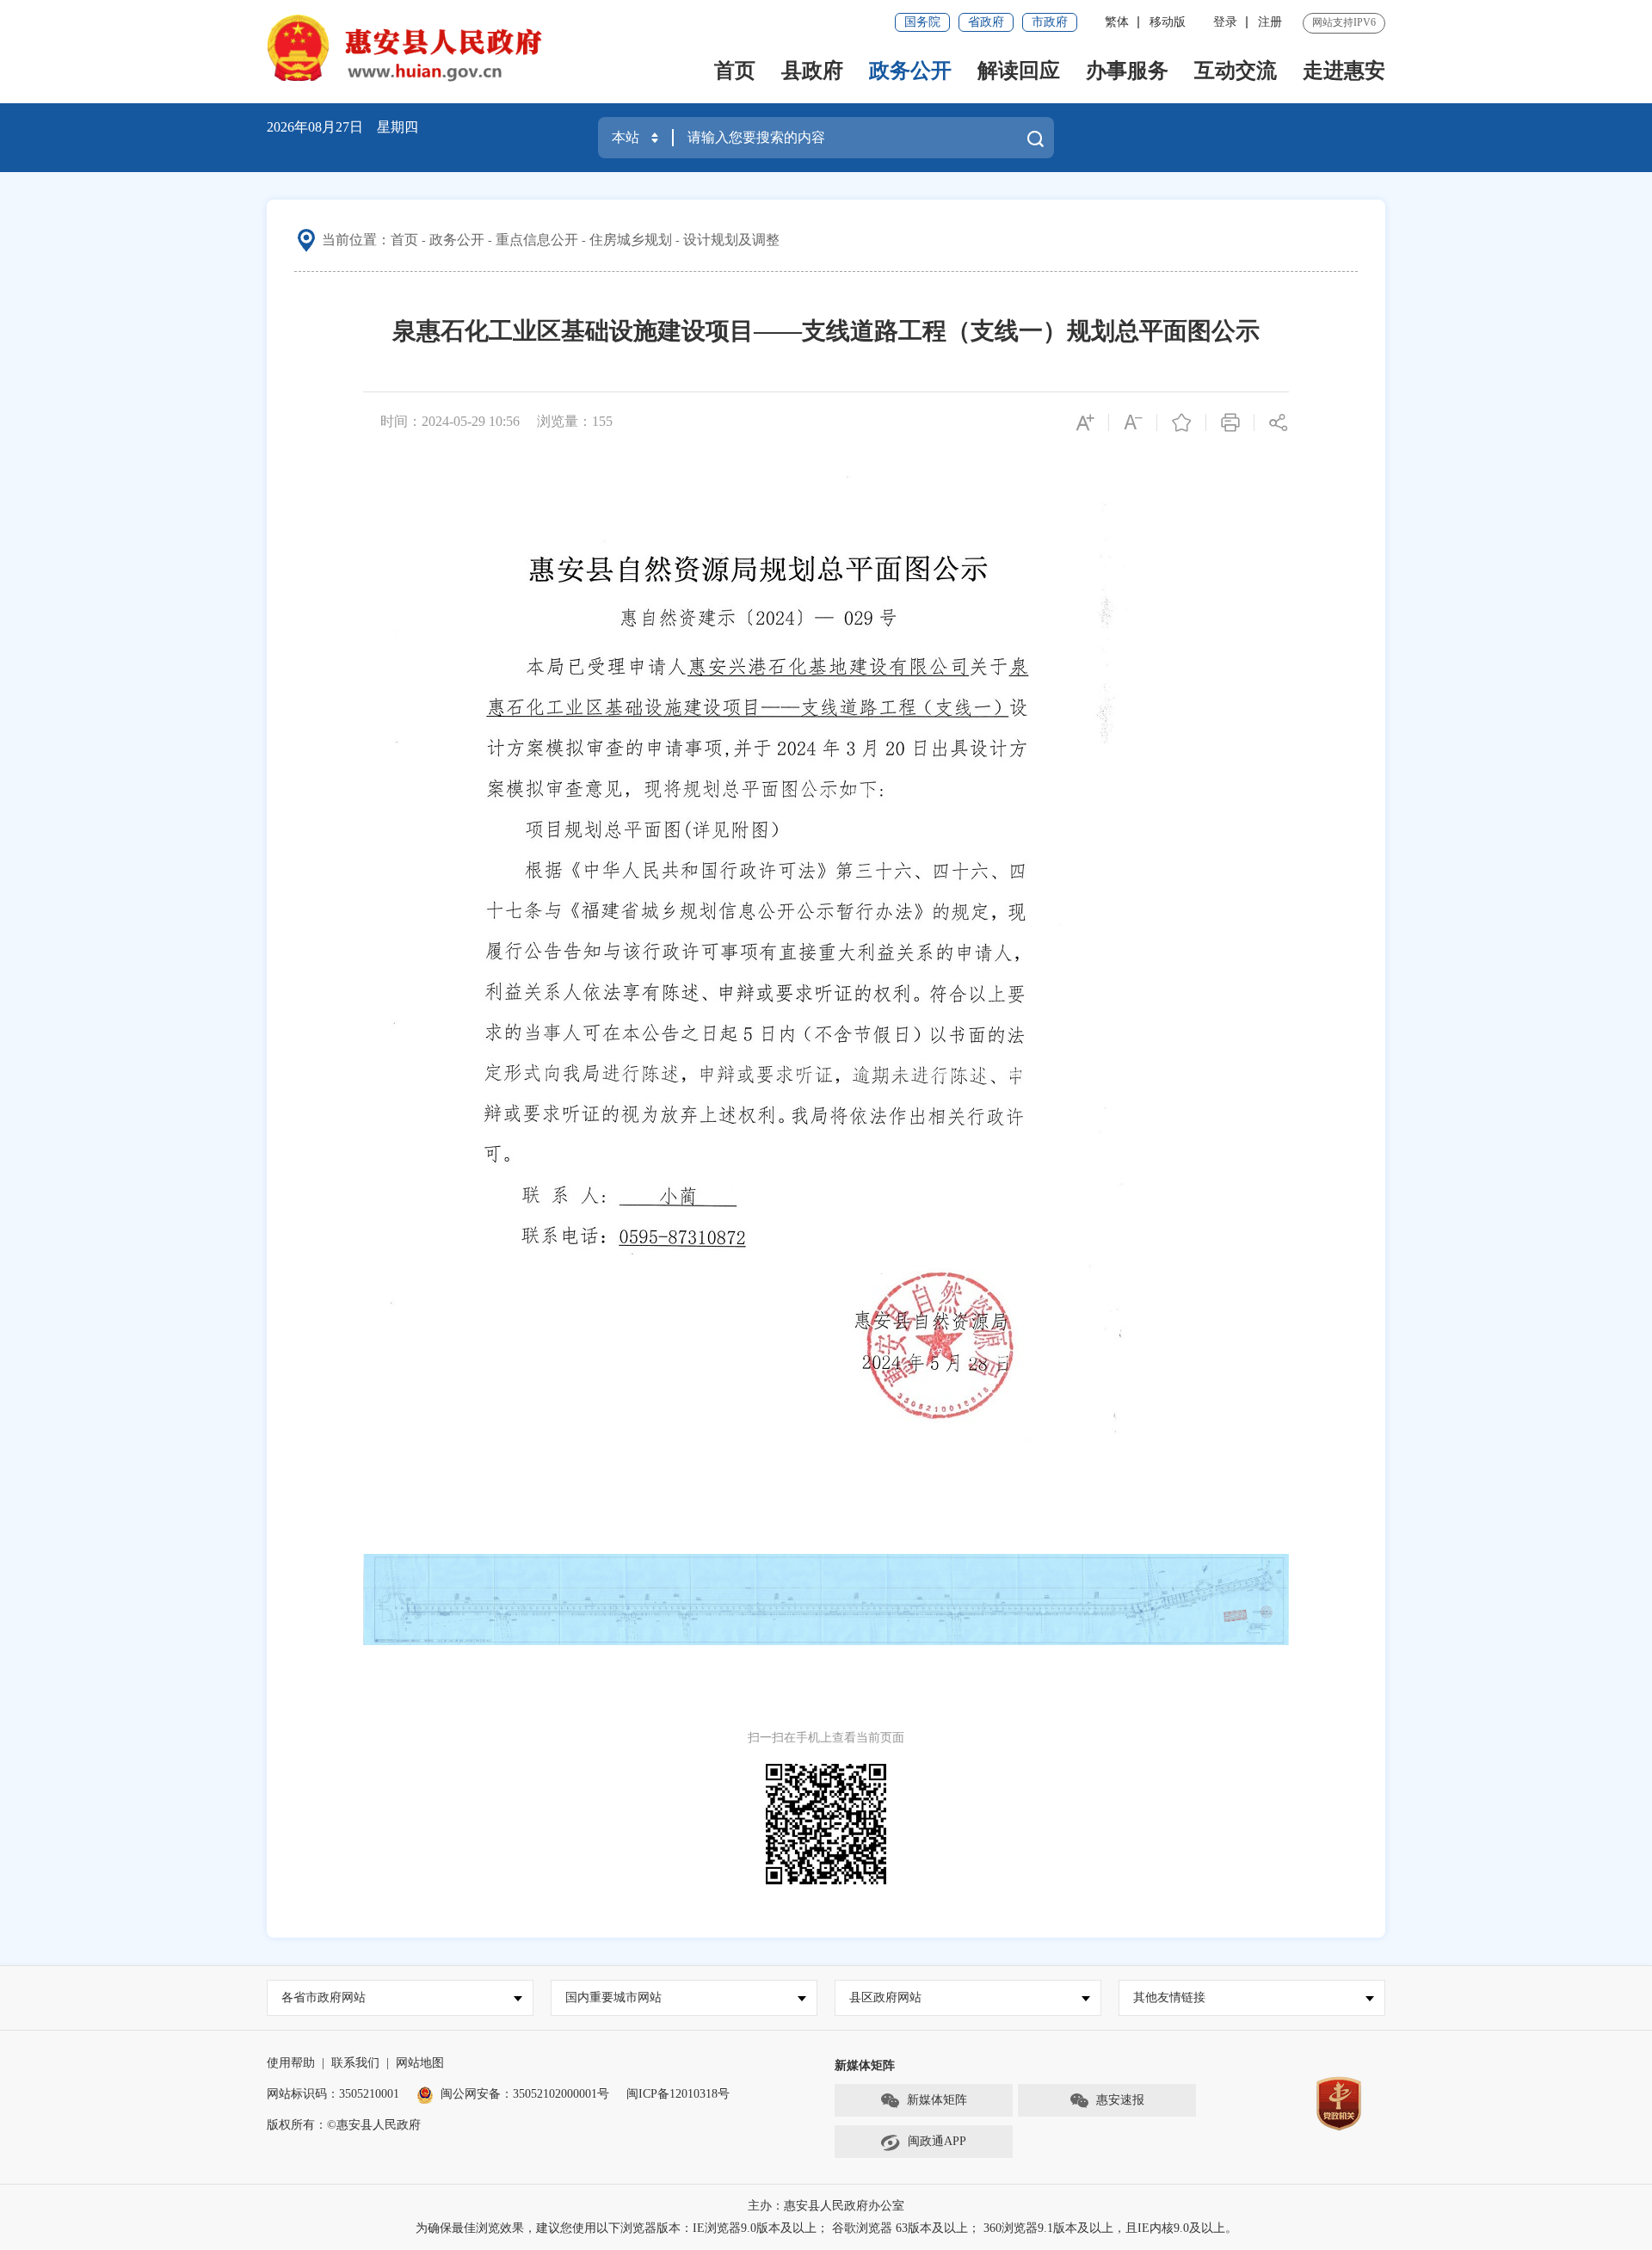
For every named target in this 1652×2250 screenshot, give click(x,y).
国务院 (922, 22)
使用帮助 (291, 2063)
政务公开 (910, 71)
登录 (1225, 22)
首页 (735, 71)
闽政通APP (937, 2141)
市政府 (1050, 22)
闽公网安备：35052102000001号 (525, 2094)
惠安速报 (1120, 2100)
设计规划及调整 (731, 240)
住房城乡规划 (631, 240)
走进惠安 (1344, 71)
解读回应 (1019, 71)
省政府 (986, 22)
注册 (1270, 22)
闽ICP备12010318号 (678, 2094)
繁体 (1117, 22)
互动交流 (1236, 71)
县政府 (812, 71)
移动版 (1168, 22)
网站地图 (420, 2063)
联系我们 (355, 2063)
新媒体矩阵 (937, 2100)
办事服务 (1127, 71)
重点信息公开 (537, 240)
